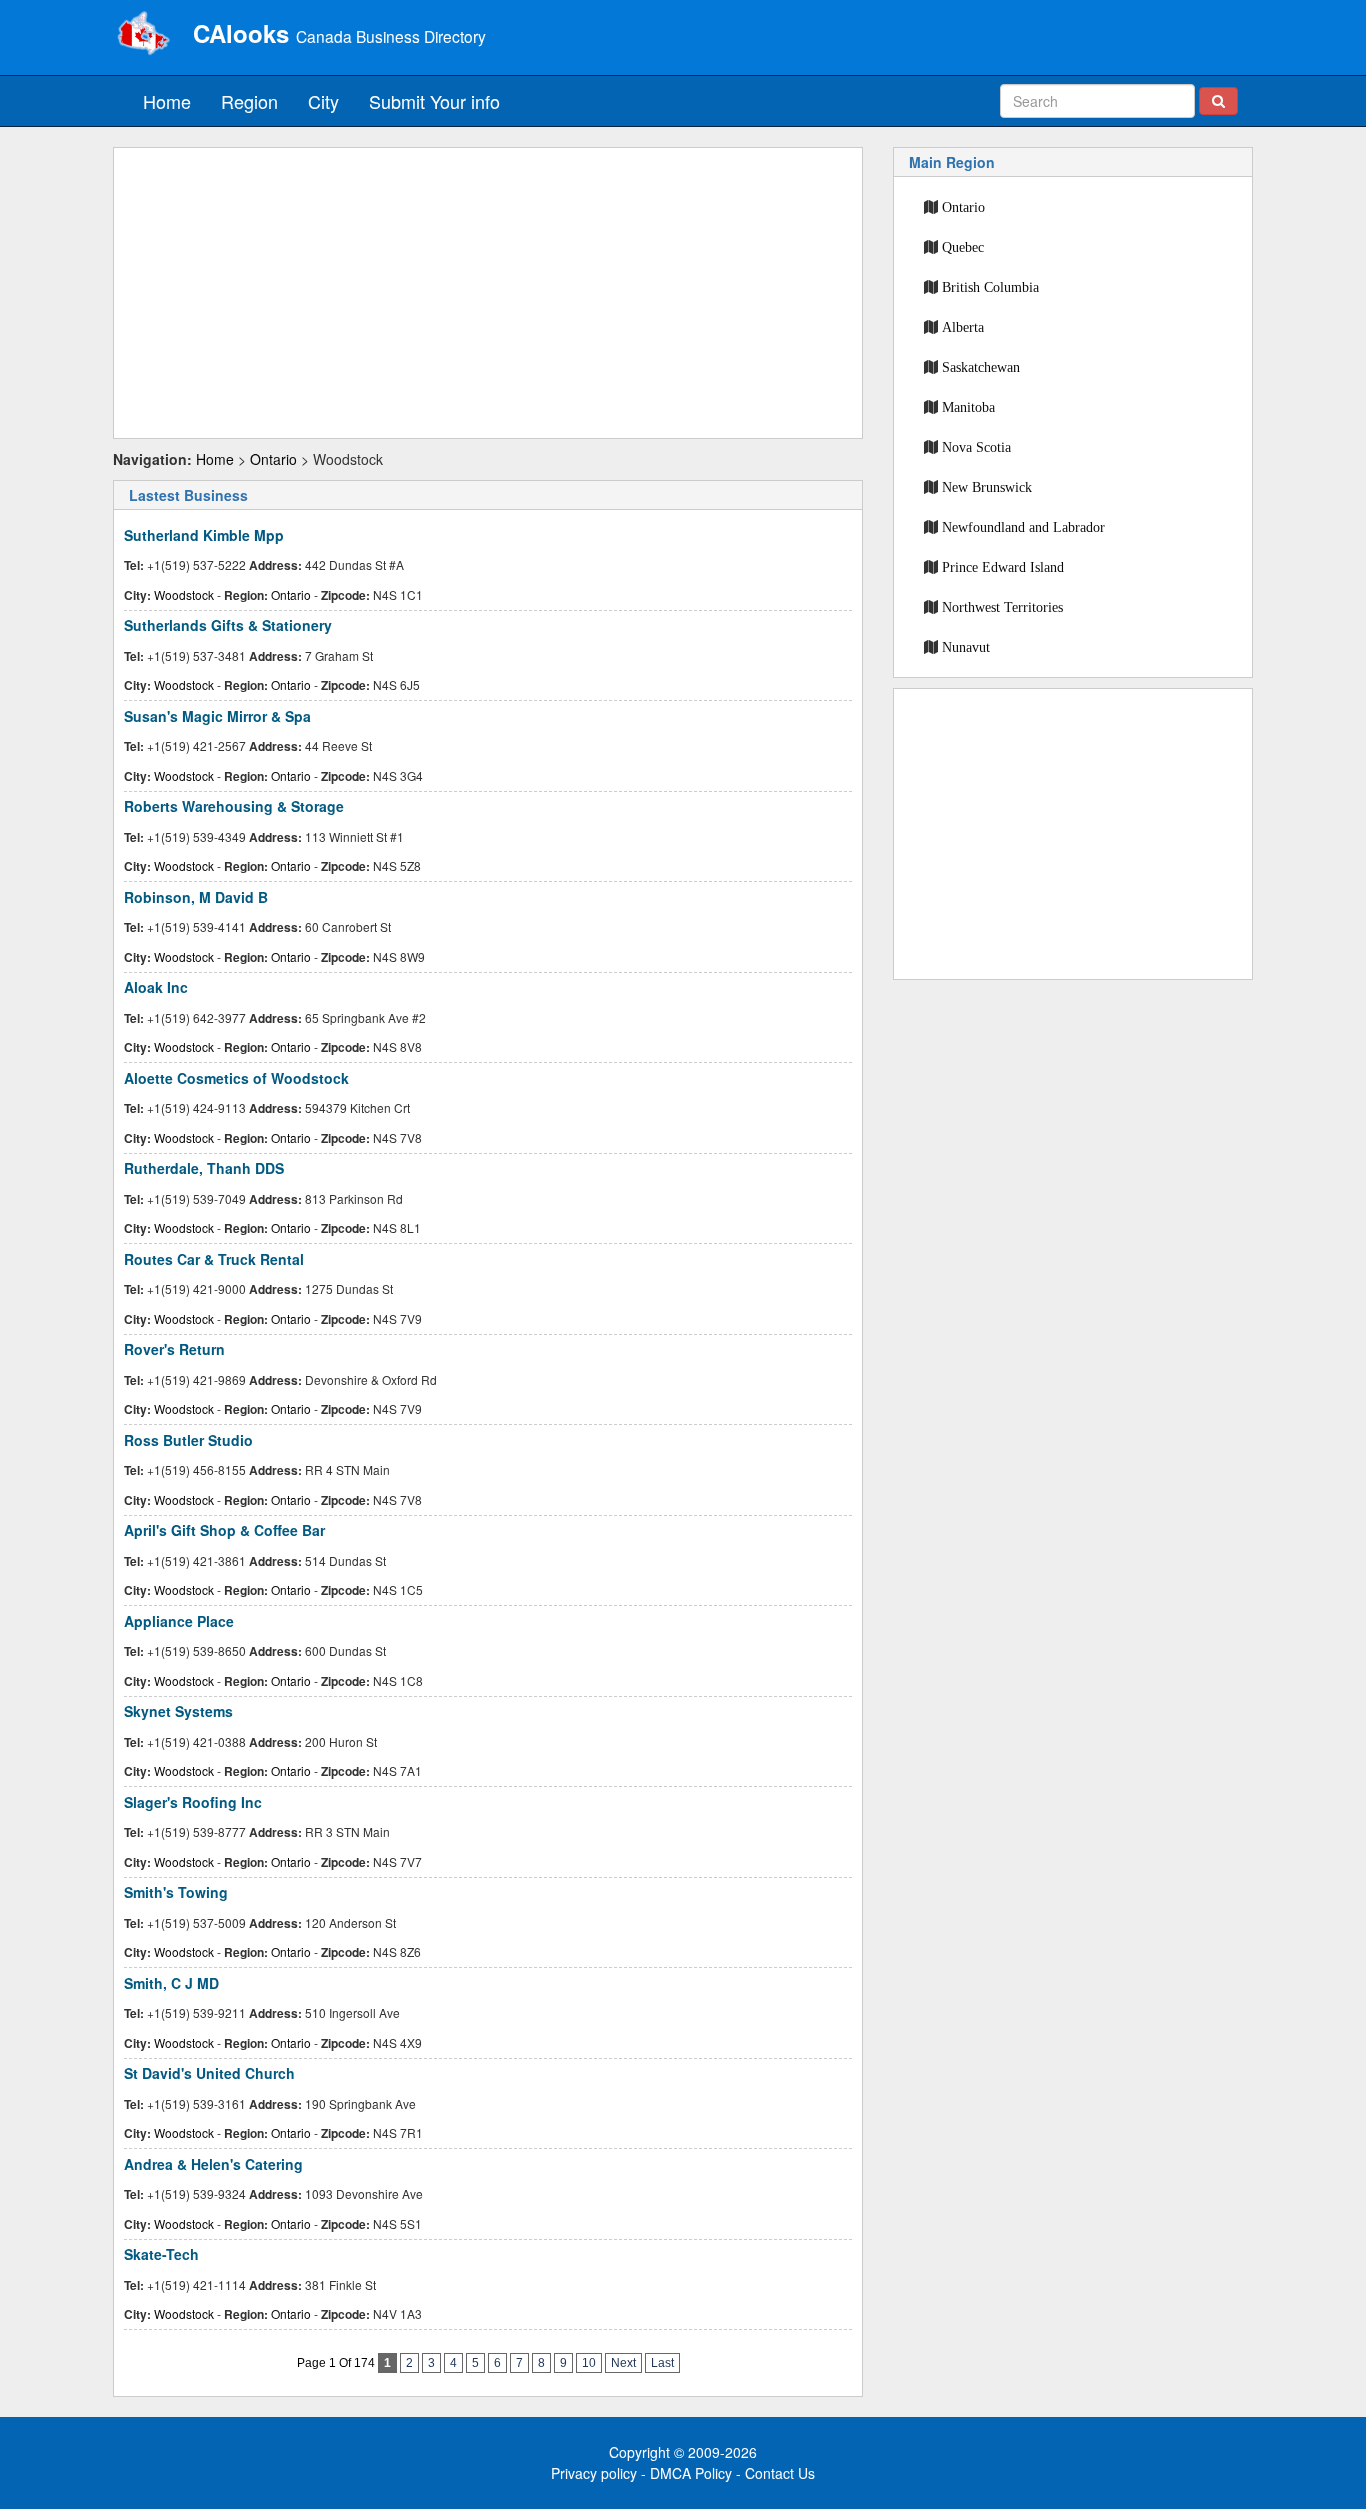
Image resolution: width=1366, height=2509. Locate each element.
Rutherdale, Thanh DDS (204, 1168)
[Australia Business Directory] (143, 35)
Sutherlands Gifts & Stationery (228, 625)
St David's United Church (209, 2073)
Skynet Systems (178, 1711)
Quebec (963, 247)
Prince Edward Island (1003, 567)
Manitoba (968, 407)
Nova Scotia (976, 447)
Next (623, 2363)
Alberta (963, 327)
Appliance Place (179, 1621)
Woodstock (184, 594)
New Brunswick (987, 487)
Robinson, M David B (196, 897)
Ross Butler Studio (188, 1440)
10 (589, 2363)
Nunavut (966, 647)
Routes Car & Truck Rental (214, 1259)
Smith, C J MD (171, 1983)
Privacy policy (594, 2473)
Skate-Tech (161, 2254)
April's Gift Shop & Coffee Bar (224, 1530)
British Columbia (990, 287)
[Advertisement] (488, 293)
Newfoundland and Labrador (1023, 527)
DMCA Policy (691, 2473)
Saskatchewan (981, 367)
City (323, 101)
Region (249, 101)
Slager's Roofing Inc (193, 1802)
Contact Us (780, 2473)
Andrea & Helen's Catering (213, 2164)
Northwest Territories (1002, 607)
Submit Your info (434, 101)
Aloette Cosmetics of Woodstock (236, 1078)
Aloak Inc (156, 987)
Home (167, 101)
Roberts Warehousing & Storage (234, 806)
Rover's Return (174, 1349)
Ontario (273, 459)
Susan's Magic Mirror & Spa (217, 716)
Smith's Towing (176, 1892)
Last (662, 2363)
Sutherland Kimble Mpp (204, 535)
